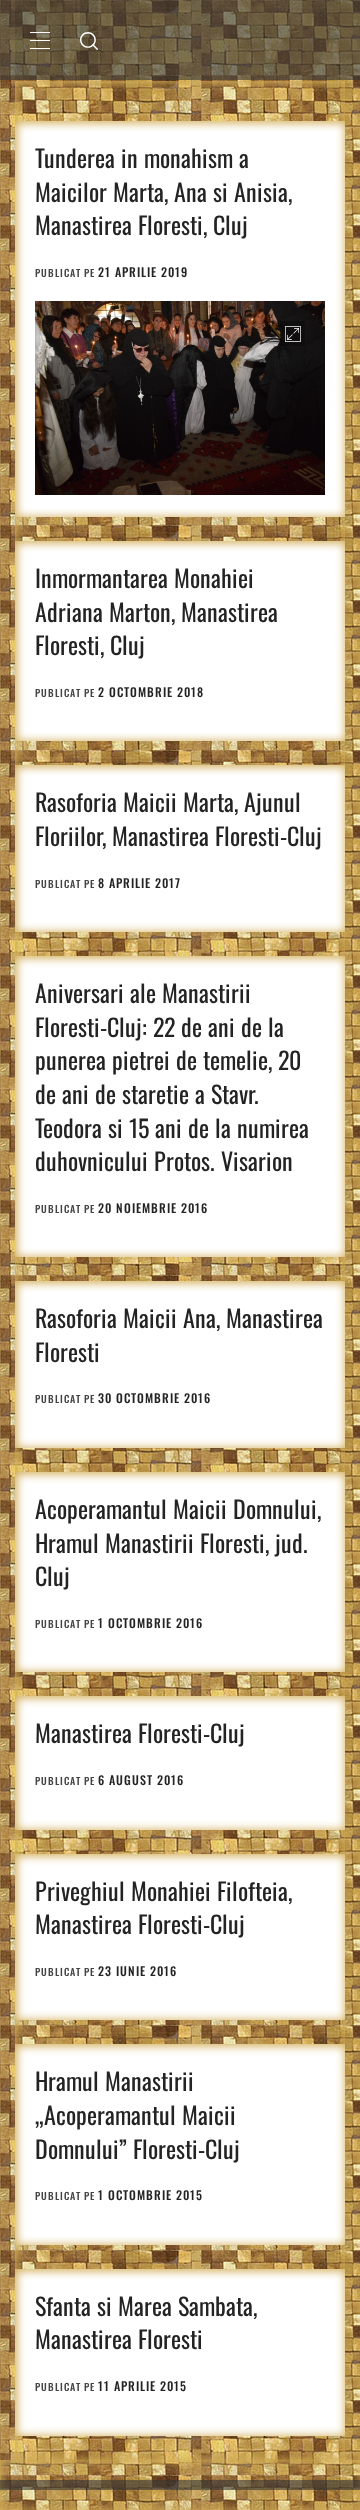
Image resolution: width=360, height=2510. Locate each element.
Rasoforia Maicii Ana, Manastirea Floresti (179, 1334)
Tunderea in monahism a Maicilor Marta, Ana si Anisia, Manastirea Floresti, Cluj (163, 190)
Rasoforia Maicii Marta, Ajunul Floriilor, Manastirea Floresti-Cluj (178, 818)
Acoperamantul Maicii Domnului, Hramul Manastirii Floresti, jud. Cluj (178, 1541)
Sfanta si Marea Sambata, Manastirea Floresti (146, 2322)
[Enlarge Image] (292, 333)
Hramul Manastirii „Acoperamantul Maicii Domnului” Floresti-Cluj (137, 2113)
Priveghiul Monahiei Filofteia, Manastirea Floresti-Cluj (163, 1907)
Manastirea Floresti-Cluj (140, 1732)
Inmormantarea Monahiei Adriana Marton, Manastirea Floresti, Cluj (156, 610)
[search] (89, 40)
